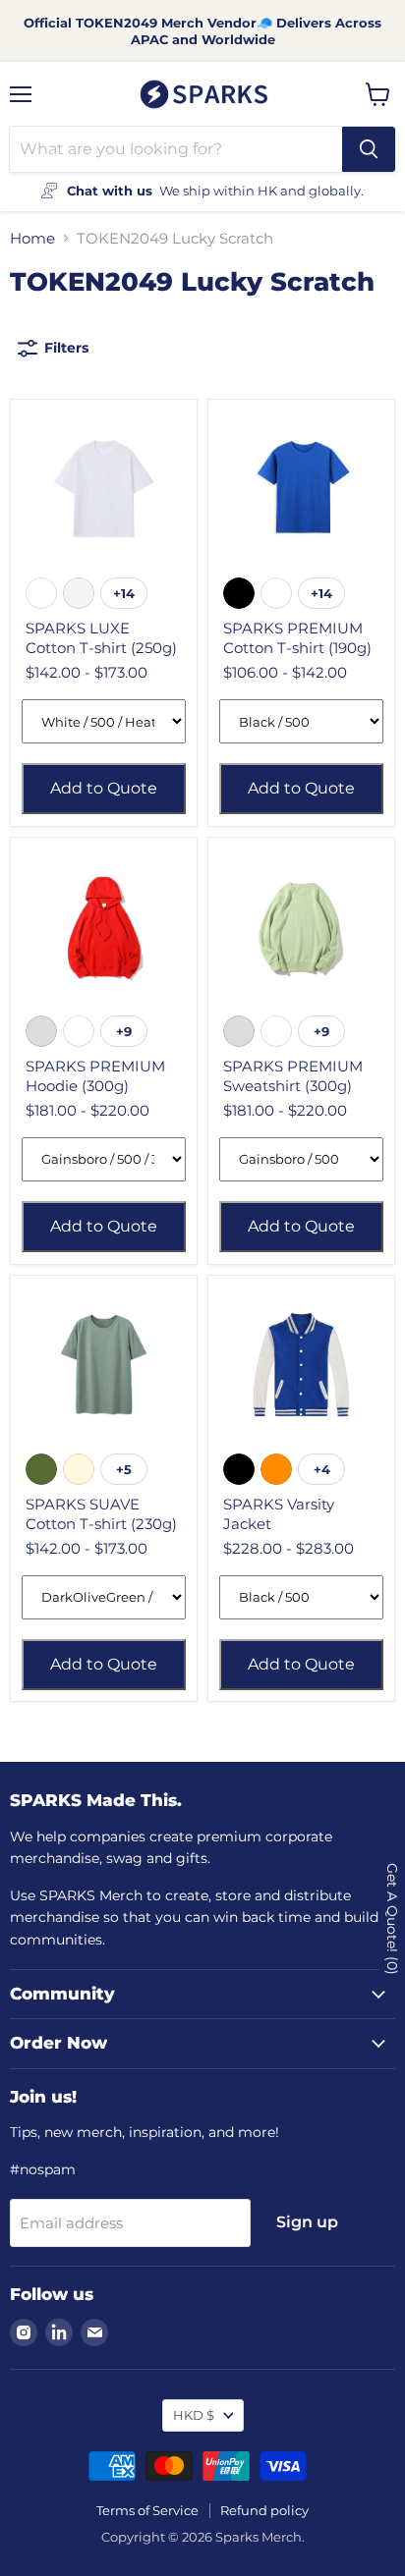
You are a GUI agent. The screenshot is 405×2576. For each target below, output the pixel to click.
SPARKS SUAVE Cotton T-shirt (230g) (101, 1514)
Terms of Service (147, 2510)
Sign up (307, 2222)
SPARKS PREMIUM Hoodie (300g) (95, 1076)
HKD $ (194, 2415)
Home (32, 238)
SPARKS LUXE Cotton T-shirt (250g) (101, 638)
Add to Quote (104, 788)
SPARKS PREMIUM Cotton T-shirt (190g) (297, 638)
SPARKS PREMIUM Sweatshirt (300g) (293, 1076)
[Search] (369, 149)
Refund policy (264, 2510)
